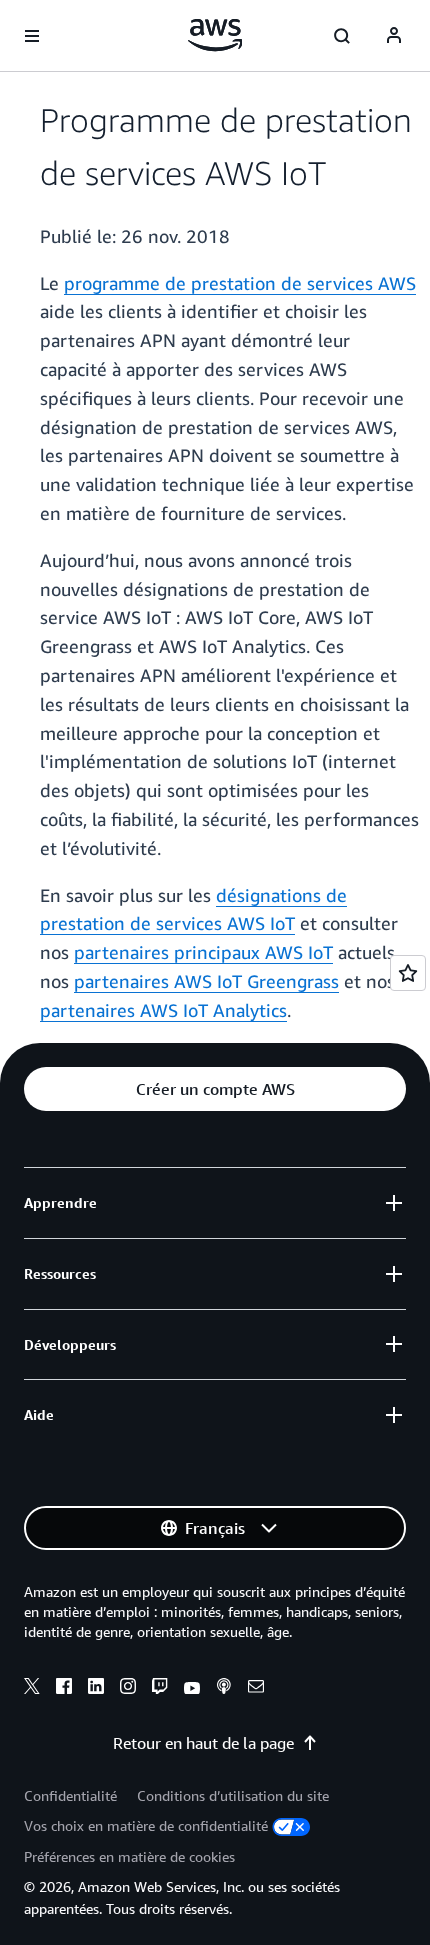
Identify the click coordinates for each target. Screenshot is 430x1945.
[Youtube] (192, 1689)
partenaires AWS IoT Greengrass (206, 981)
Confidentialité (70, 1795)
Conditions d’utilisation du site (233, 1795)
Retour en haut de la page (203, 1743)
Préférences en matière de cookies (129, 1856)
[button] (215, 1089)
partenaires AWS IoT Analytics (163, 1010)
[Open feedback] (408, 973)
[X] (32, 1689)
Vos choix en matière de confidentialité (146, 1825)
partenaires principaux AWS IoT (203, 952)
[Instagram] (128, 1689)
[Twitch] (160, 1689)
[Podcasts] (224, 1689)
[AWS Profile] (394, 36)
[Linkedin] (96, 1689)
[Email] (256, 1689)
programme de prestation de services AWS (240, 283)
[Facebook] (64, 1689)
